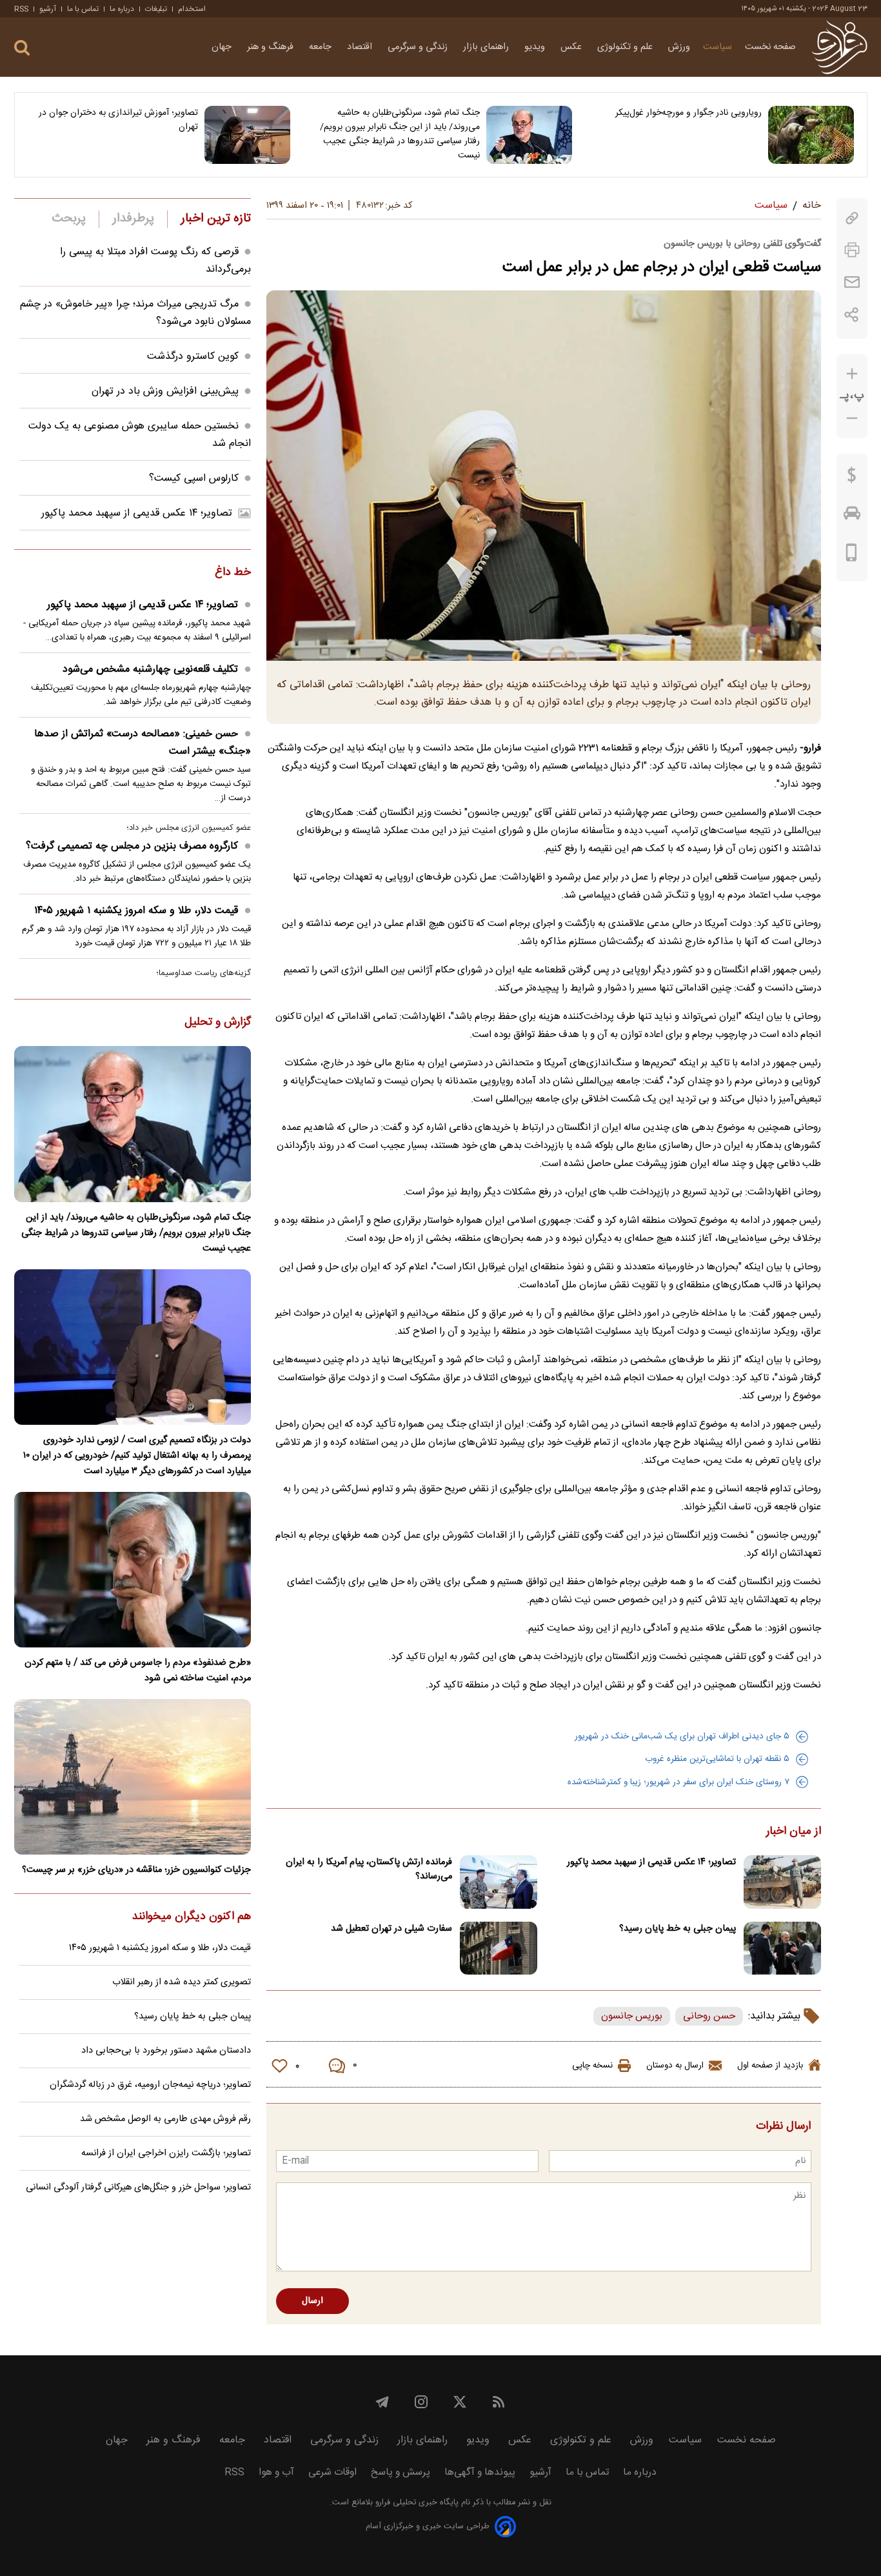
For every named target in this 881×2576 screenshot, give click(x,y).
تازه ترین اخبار (216, 219)
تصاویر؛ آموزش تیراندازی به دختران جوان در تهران (118, 120)
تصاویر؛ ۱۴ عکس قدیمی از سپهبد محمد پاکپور (651, 1862)
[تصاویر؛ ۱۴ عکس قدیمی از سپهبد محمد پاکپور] (782, 1882)
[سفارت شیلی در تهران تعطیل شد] (499, 1948)
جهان (223, 47)
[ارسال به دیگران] (852, 282)
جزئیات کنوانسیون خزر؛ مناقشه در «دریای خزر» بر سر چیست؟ (136, 1870)
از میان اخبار (794, 1832)
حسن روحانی (709, 2016)
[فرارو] (839, 47)
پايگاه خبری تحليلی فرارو (416, 2503)
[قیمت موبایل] (852, 556)
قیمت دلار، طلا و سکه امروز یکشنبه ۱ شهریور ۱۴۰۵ (136, 911)
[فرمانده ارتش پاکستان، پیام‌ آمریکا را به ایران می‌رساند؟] (499, 1882)
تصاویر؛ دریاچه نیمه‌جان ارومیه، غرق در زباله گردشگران (150, 2085)
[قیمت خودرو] (852, 516)
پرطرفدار (133, 219)
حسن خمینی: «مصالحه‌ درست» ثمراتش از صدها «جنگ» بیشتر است (143, 743)
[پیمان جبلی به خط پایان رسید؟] (782, 1948)
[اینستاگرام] (421, 2402)
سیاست (718, 47)
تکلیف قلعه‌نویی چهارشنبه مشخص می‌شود (150, 669)
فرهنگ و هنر (272, 47)
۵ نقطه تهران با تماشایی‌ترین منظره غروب (717, 1759)
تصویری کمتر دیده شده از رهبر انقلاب (182, 1982)
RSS (21, 9)
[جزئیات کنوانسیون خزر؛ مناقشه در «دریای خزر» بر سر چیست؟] (133, 1777)
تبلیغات (156, 9)
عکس (572, 47)
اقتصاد (361, 47)
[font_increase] (852, 374)
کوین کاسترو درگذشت (193, 357)
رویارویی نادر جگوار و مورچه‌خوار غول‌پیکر (688, 113)
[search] (22, 48)
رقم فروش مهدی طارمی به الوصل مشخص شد (165, 2119)
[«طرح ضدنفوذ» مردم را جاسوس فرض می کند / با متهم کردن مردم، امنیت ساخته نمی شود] (133, 1570)
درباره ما (122, 9)
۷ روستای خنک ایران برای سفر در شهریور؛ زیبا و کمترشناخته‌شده (678, 1782)
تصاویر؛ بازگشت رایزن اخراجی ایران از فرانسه (166, 2153)
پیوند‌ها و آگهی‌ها (480, 2472)
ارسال (312, 2301)
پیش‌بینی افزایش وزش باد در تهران (165, 391)
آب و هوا (276, 2472)
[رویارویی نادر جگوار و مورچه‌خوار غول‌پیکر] (811, 135)
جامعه (322, 47)
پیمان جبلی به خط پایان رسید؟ (678, 1929)
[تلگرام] (382, 2402)
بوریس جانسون (632, 2016)
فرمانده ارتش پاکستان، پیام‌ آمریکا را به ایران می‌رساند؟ (369, 1869)
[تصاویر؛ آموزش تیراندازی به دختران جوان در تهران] (247, 135)
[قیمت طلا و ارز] (852, 478)
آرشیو (48, 9)
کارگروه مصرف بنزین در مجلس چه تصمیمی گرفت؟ (132, 846)
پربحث (69, 219)
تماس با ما (83, 9)
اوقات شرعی (332, 2472)
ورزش (679, 47)
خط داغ (233, 573)
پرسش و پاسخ (401, 2472)
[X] (460, 2402)
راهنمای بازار (487, 47)
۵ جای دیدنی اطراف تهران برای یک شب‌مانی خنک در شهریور (682, 1736)
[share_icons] (852, 315)
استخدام (192, 9)
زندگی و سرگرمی (419, 47)
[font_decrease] (852, 418)
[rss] (499, 2402)
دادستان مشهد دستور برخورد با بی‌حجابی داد (166, 2051)
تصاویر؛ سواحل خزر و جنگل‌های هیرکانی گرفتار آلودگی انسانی (138, 2188)
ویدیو (536, 47)
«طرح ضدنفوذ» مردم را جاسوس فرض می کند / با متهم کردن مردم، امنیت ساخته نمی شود (138, 1671)
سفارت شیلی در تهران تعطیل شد (391, 1929)
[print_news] (852, 250)
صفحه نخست (770, 47)
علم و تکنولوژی (626, 47)
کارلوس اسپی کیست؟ (194, 478)
